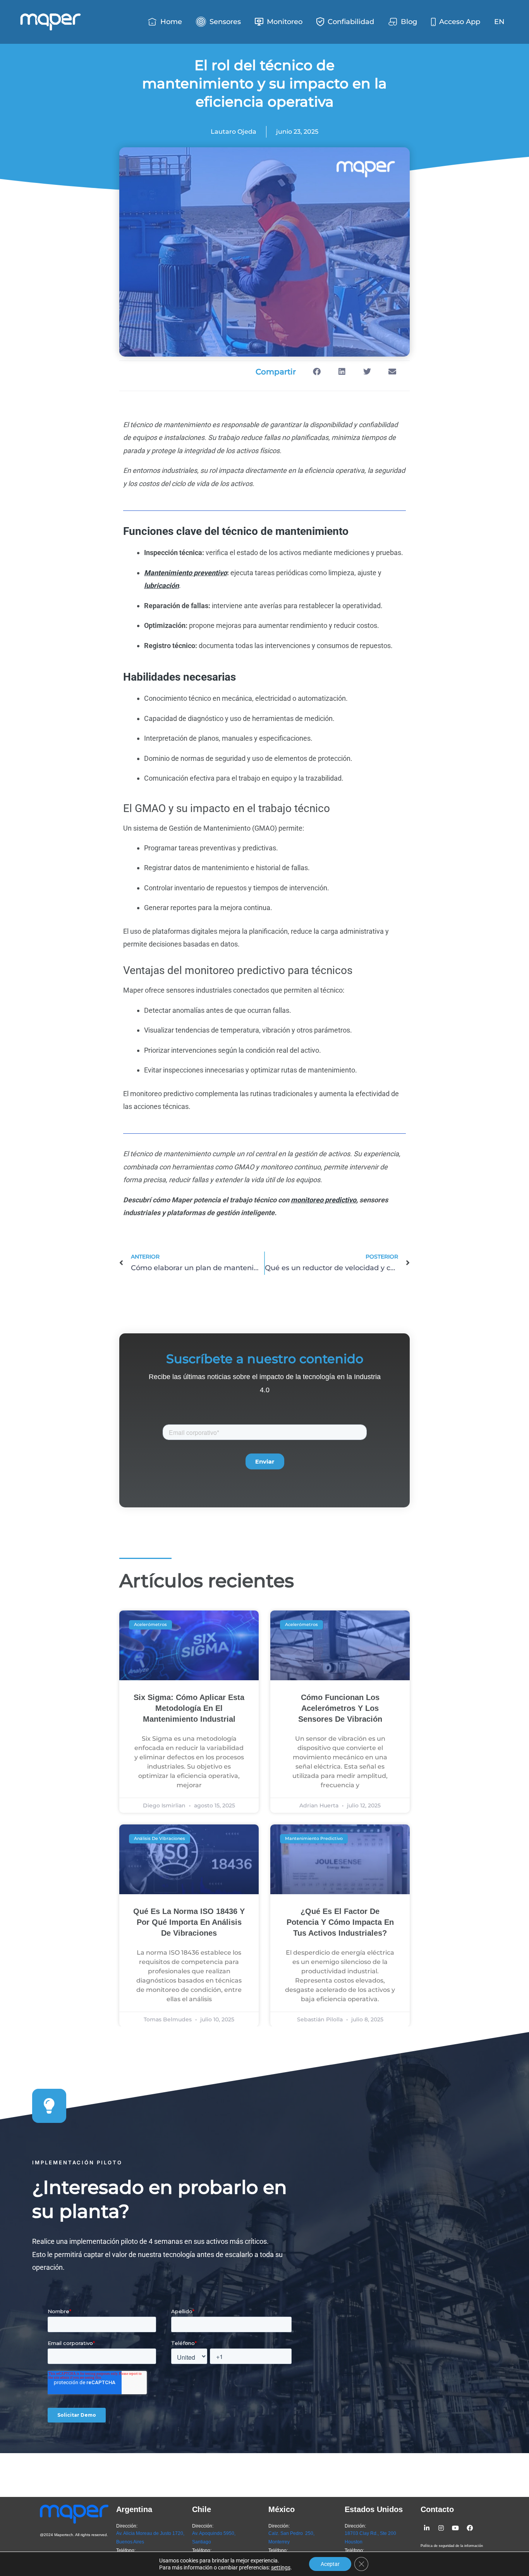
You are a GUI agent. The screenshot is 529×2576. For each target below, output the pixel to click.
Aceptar (330, 2564)
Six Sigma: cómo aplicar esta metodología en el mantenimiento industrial (189, 1708)
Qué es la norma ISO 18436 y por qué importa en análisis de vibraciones (189, 1922)
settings (281, 2567)
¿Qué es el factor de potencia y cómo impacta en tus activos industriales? (340, 1922)
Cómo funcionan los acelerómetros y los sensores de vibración (340, 1708)
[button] (317, 372)
